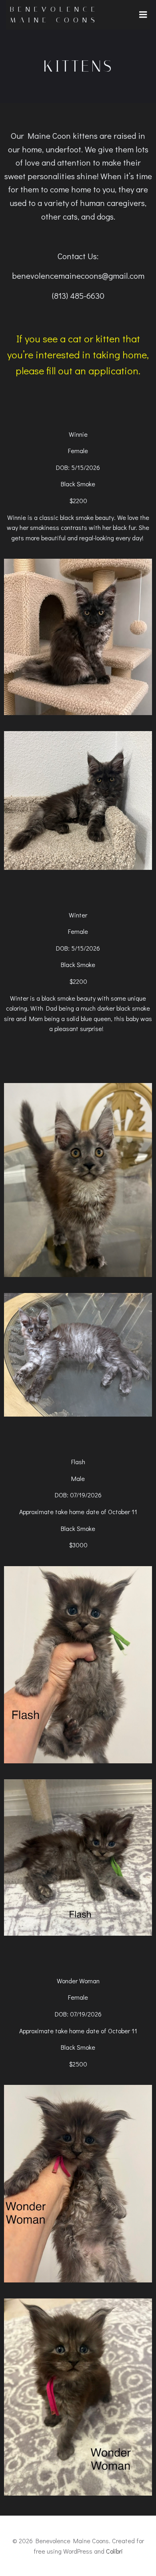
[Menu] (143, 15)
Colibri (114, 2551)
